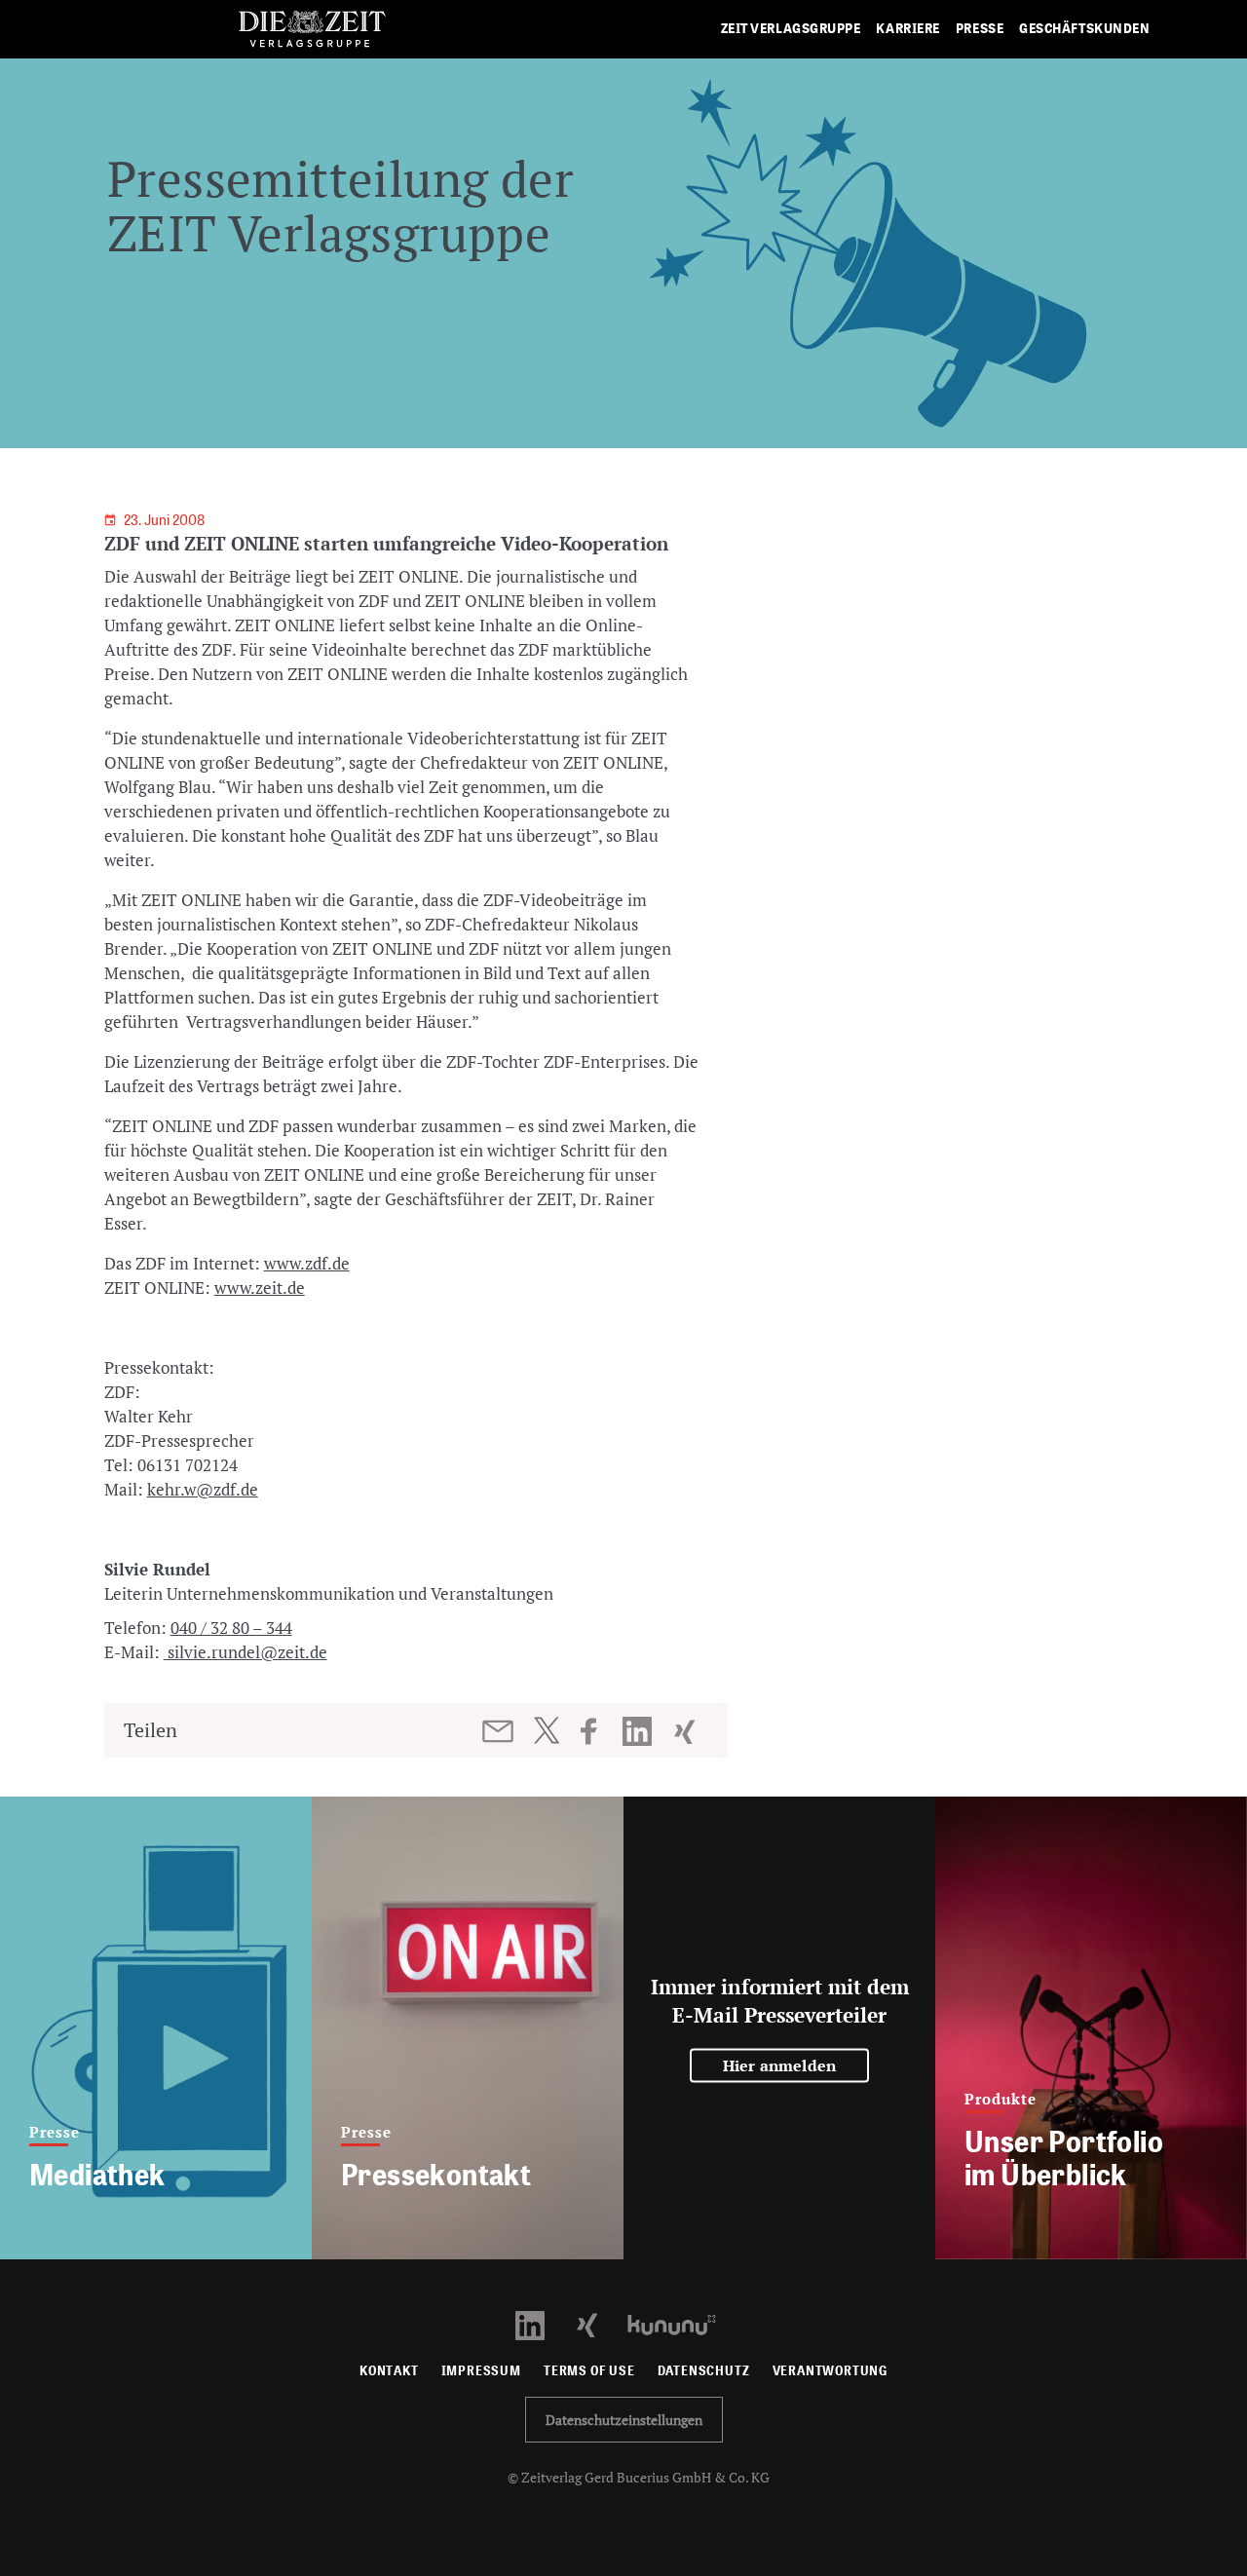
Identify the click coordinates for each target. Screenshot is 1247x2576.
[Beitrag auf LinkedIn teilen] (640, 1731)
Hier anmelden (780, 2065)
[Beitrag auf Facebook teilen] (598, 1731)
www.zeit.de (260, 1288)
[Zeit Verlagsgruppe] (312, 30)
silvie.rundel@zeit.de (246, 1652)
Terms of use (589, 2371)
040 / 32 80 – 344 (231, 1628)
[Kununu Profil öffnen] (681, 2323)
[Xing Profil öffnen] (599, 2323)
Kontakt (389, 2371)
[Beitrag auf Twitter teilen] (546, 1730)
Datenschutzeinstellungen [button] (624, 2420)
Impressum (481, 2371)
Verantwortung (831, 2371)
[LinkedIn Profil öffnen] (541, 2323)
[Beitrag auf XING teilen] (686, 1731)
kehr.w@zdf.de (203, 1489)
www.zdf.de (307, 1263)
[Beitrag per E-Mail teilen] (499, 1731)
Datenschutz (704, 2371)
